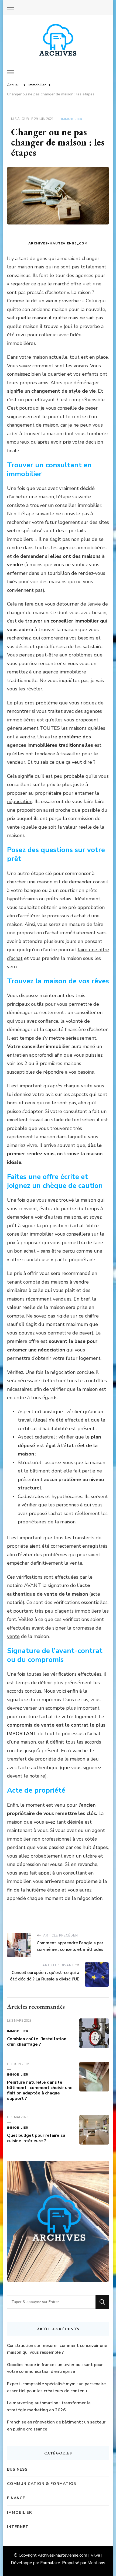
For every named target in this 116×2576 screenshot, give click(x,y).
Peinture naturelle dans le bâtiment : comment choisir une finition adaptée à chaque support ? (40, 2090)
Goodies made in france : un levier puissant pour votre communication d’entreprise (55, 2368)
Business (17, 2469)
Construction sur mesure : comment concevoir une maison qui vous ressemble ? (57, 2349)
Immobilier (72, 119)
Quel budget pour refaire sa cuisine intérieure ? (36, 2138)
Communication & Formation (42, 2484)
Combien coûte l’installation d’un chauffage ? (37, 2042)
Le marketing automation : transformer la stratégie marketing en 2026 (49, 2406)
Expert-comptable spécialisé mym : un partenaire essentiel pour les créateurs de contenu (56, 2387)
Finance (16, 2498)
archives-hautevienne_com (58, 243)
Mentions (96, 2563)
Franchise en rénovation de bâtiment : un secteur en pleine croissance (56, 2426)
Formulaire (50, 2563)
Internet (18, 2527)
